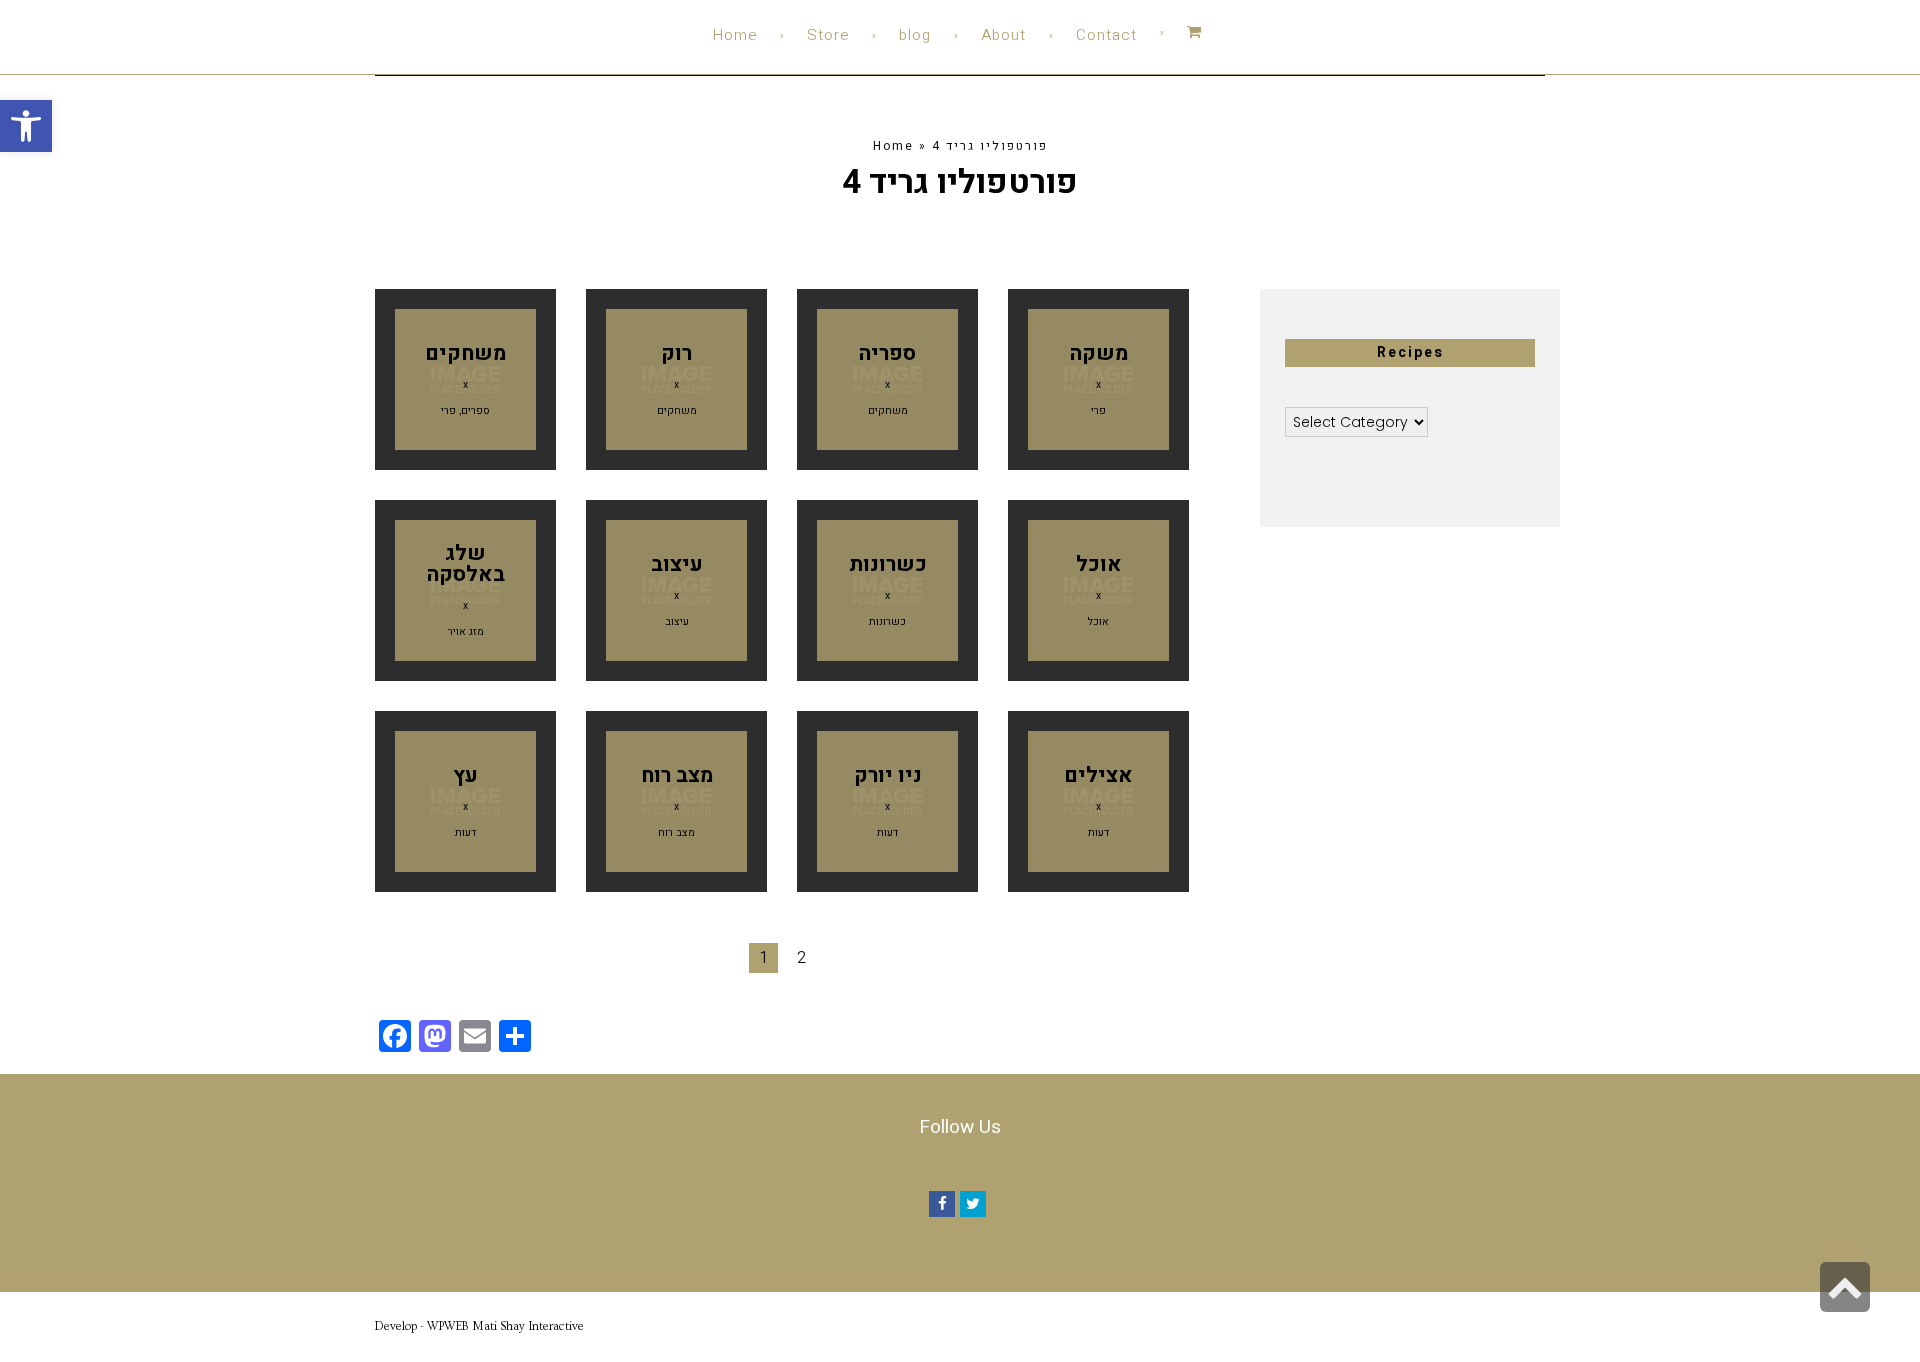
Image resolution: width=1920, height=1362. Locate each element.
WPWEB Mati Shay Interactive (505, 1326)
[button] (26, 126)
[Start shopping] (1172, 32)
